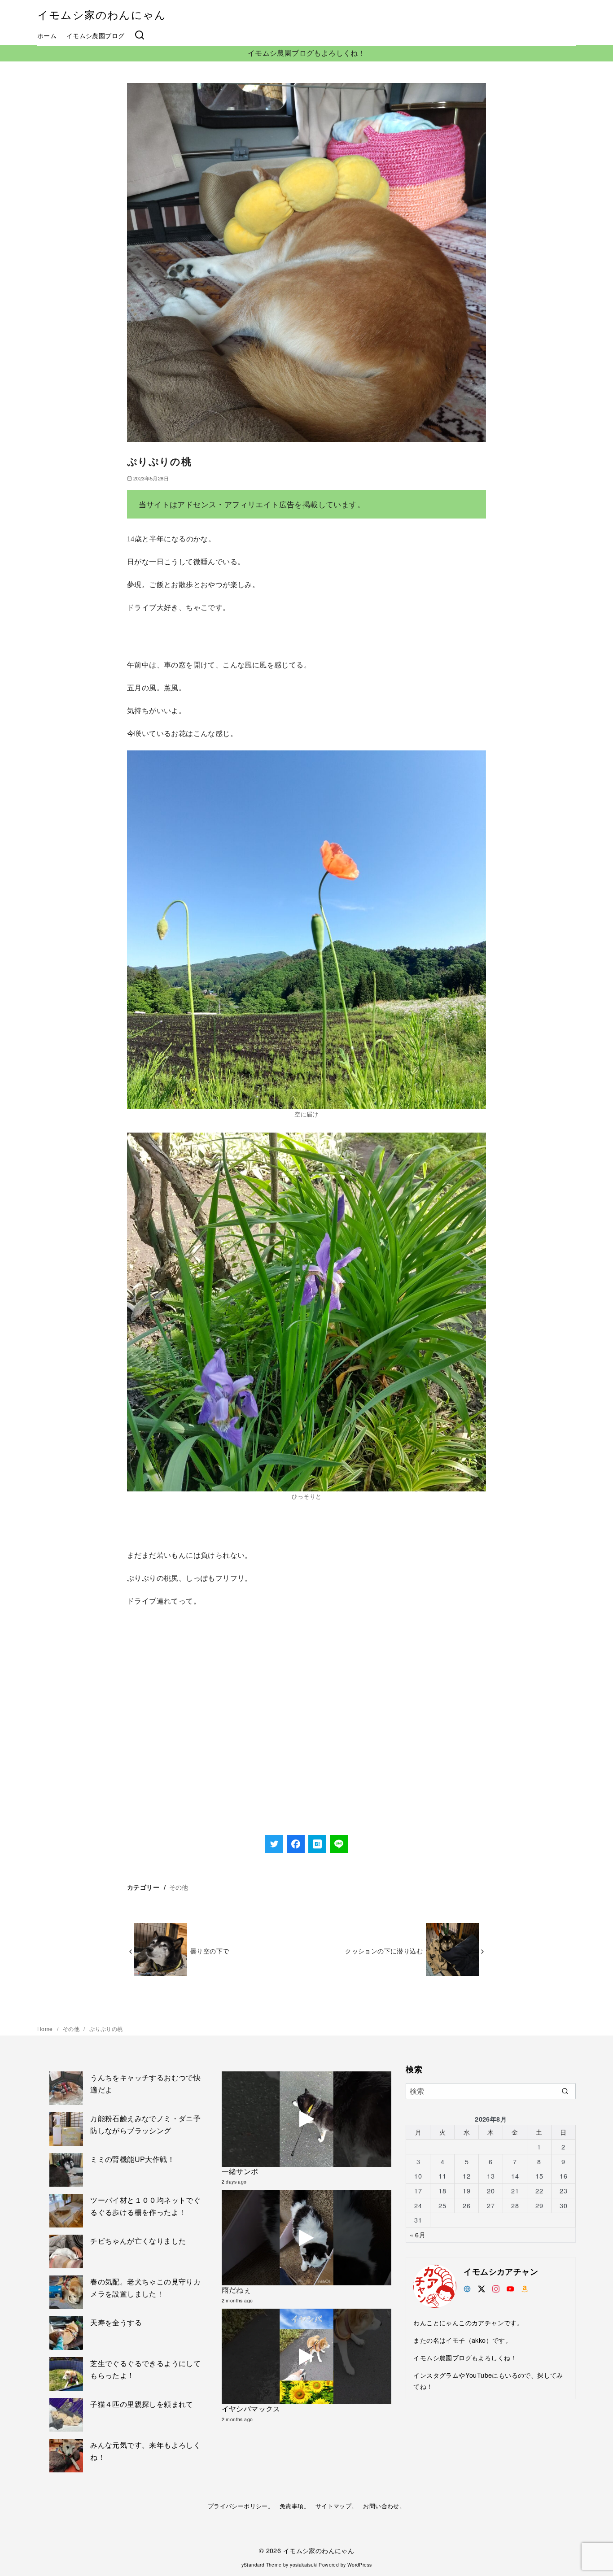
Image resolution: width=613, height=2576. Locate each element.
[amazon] (525, 2288)
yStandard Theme (262, 2565)
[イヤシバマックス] (307, 2356)
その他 (179, 1887)
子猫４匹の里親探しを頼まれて (142, 2404)
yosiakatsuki (304, 2565)
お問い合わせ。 (384, 2506)
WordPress (360, 2565)
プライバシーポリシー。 (241, 2506)
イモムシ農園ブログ (96, 35)
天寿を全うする (116, 2322)
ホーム (47, 35)
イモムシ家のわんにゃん (102, 14)
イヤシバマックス (251, 2408)
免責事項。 (295, 2506)
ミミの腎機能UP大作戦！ (132, 2159)
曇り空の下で (210, 1951)
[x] (482, 2288)
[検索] (140, 35)
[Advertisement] (306, 1743)
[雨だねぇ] (307, 2238)
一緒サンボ (240, 2171)
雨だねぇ (236, 2290)
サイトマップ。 (337, 2506)
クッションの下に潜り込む (384, 1951)
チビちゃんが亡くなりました (138, 2241)
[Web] (467, 2288)
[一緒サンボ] (307, 2119)
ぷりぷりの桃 (106, 2029)
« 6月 (418, 2234)
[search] (565, 2091)
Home (46, 2029)
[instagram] (496, 2288)
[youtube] (510, 2288)
